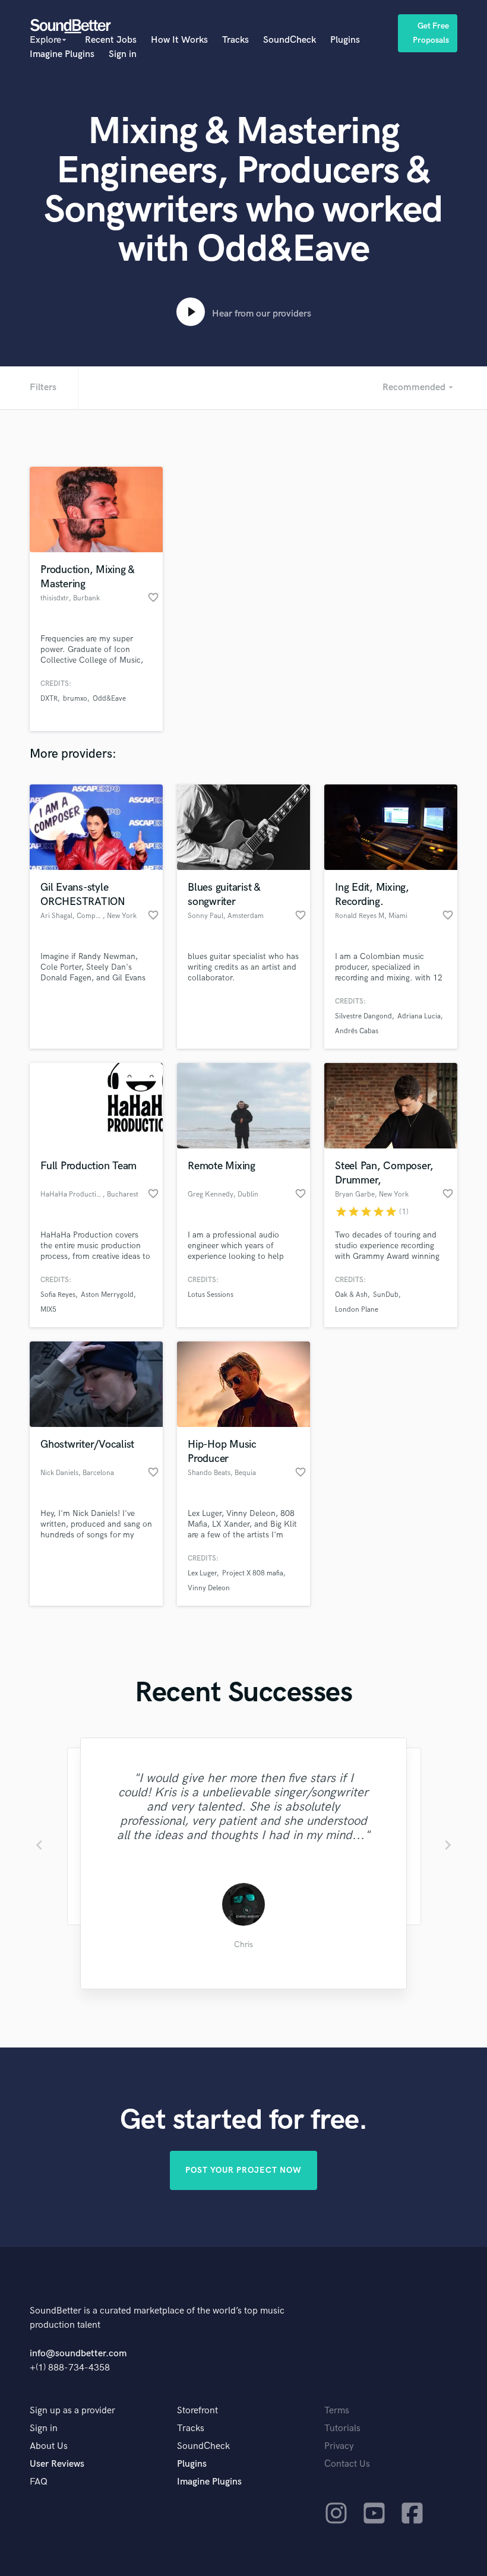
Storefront (197, 2411)
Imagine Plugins (62, 54)
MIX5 (48, 1310)
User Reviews (57, 2464)
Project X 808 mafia (253, 1573)
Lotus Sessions (211, 1295)
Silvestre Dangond (363, 1016)
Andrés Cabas (357, 1031)
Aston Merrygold (107, 1295)
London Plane (357, 1310)
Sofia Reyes (58, 1295)
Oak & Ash (351, 1295)
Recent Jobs (111, 40)
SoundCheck (290, 40)
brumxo (75, 699)
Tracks (235, 40)
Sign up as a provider (72, 2411)
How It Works (179, 40)
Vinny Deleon (209, 1588)
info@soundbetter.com (78, 2354)
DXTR (49, 699)
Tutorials (342, 2428)
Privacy (339, 2446)
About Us (49, 2446)
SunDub (386, 1295)
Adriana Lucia (419, 1016)
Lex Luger (202, 1573)
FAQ (39, 2482)
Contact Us (347, 2464)
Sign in (123, 54)
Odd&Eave (109, 699)
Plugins (345, 40)
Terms (337, 2411)
